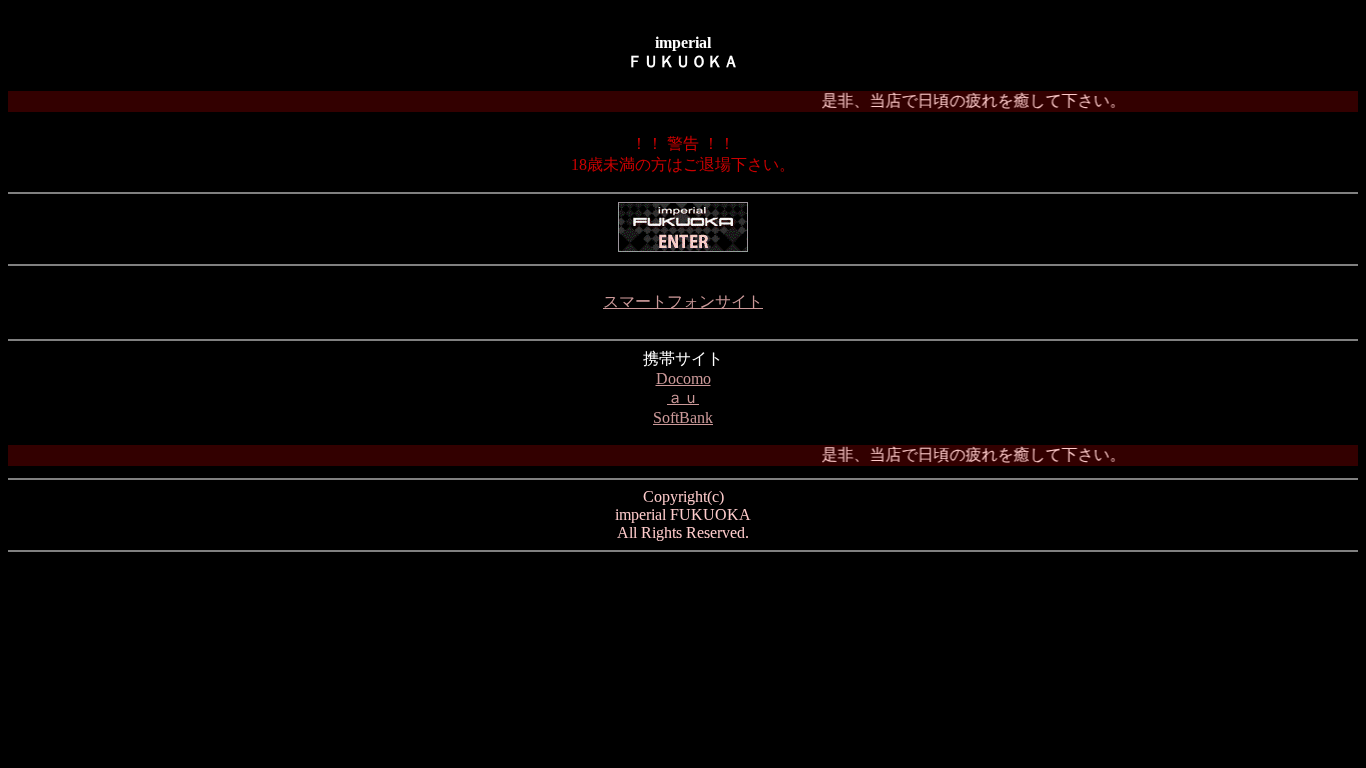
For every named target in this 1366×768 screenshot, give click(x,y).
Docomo (683, 378)
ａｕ (683, 397)
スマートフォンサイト (683, 301)
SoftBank (683, 417)
